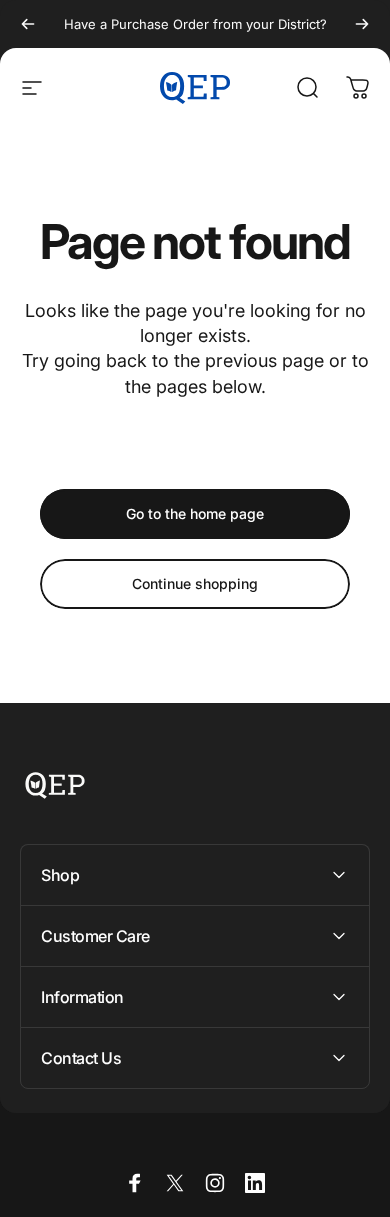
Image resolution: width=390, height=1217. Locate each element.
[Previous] (28, 24)
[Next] (362, 24)
